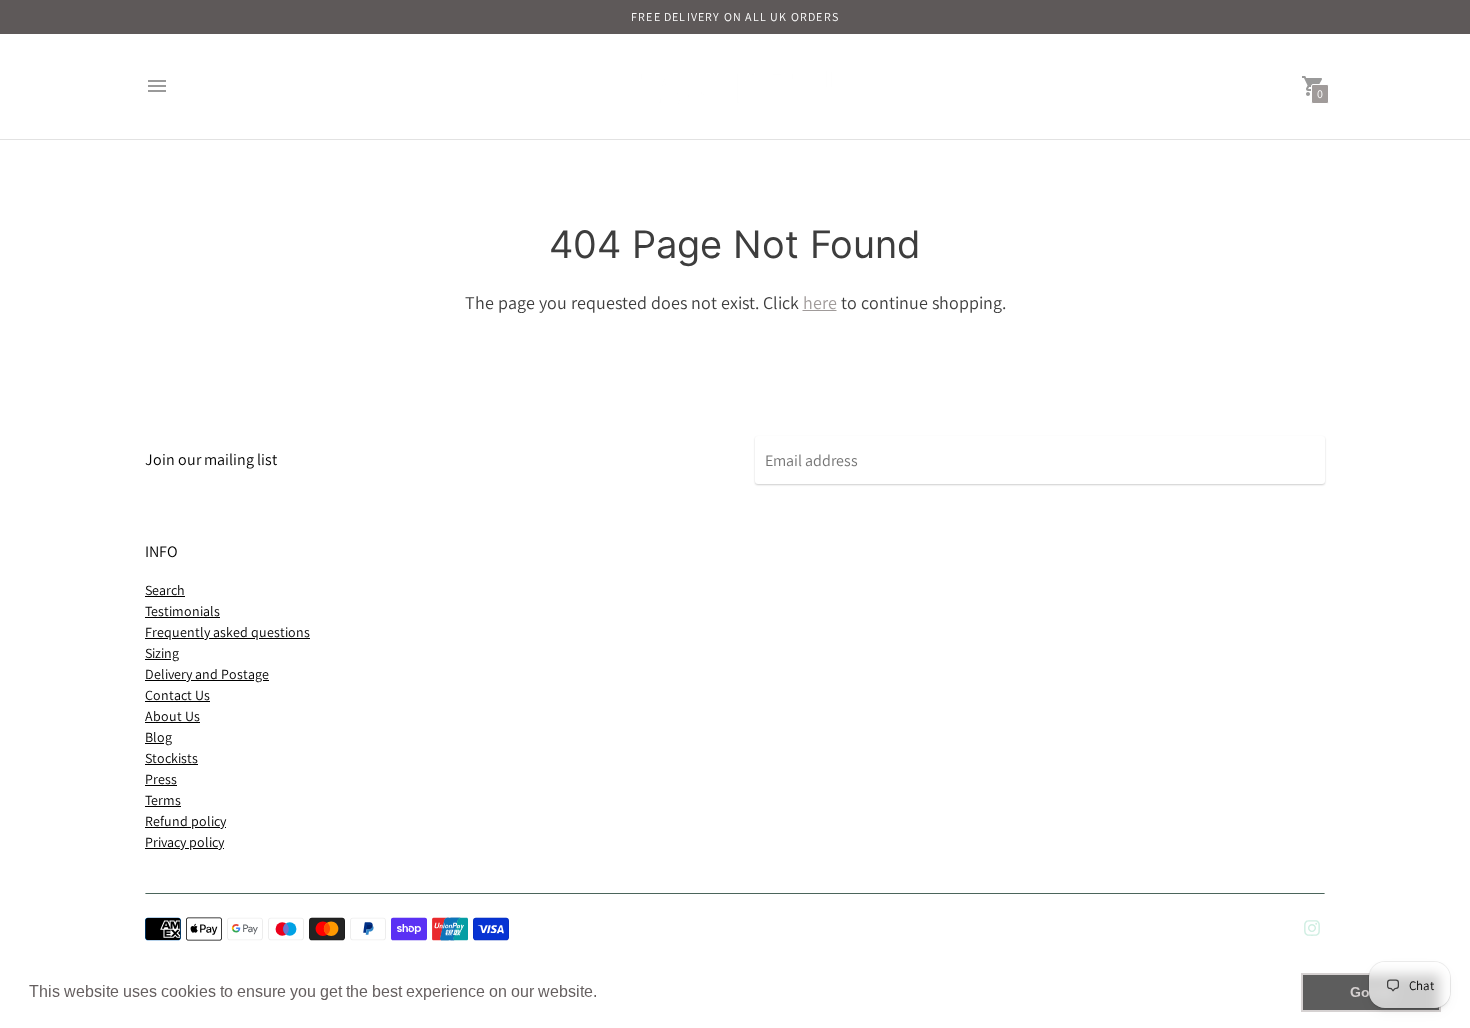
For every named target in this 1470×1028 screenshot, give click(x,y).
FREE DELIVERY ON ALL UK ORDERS (735, 16)
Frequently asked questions (227, 632)
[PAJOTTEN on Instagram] (1312, 926)
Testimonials (182, 611)
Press (161, 779)
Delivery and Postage (207, 674)
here (820, 302)
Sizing (162, 653)
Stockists (171, 758)
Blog (158, 737)
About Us (172, 716)
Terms (163, 800)
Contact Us (177, 695)
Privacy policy (184, 842)
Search (165, 590)
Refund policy (185, 821)
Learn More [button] (644, 991)
